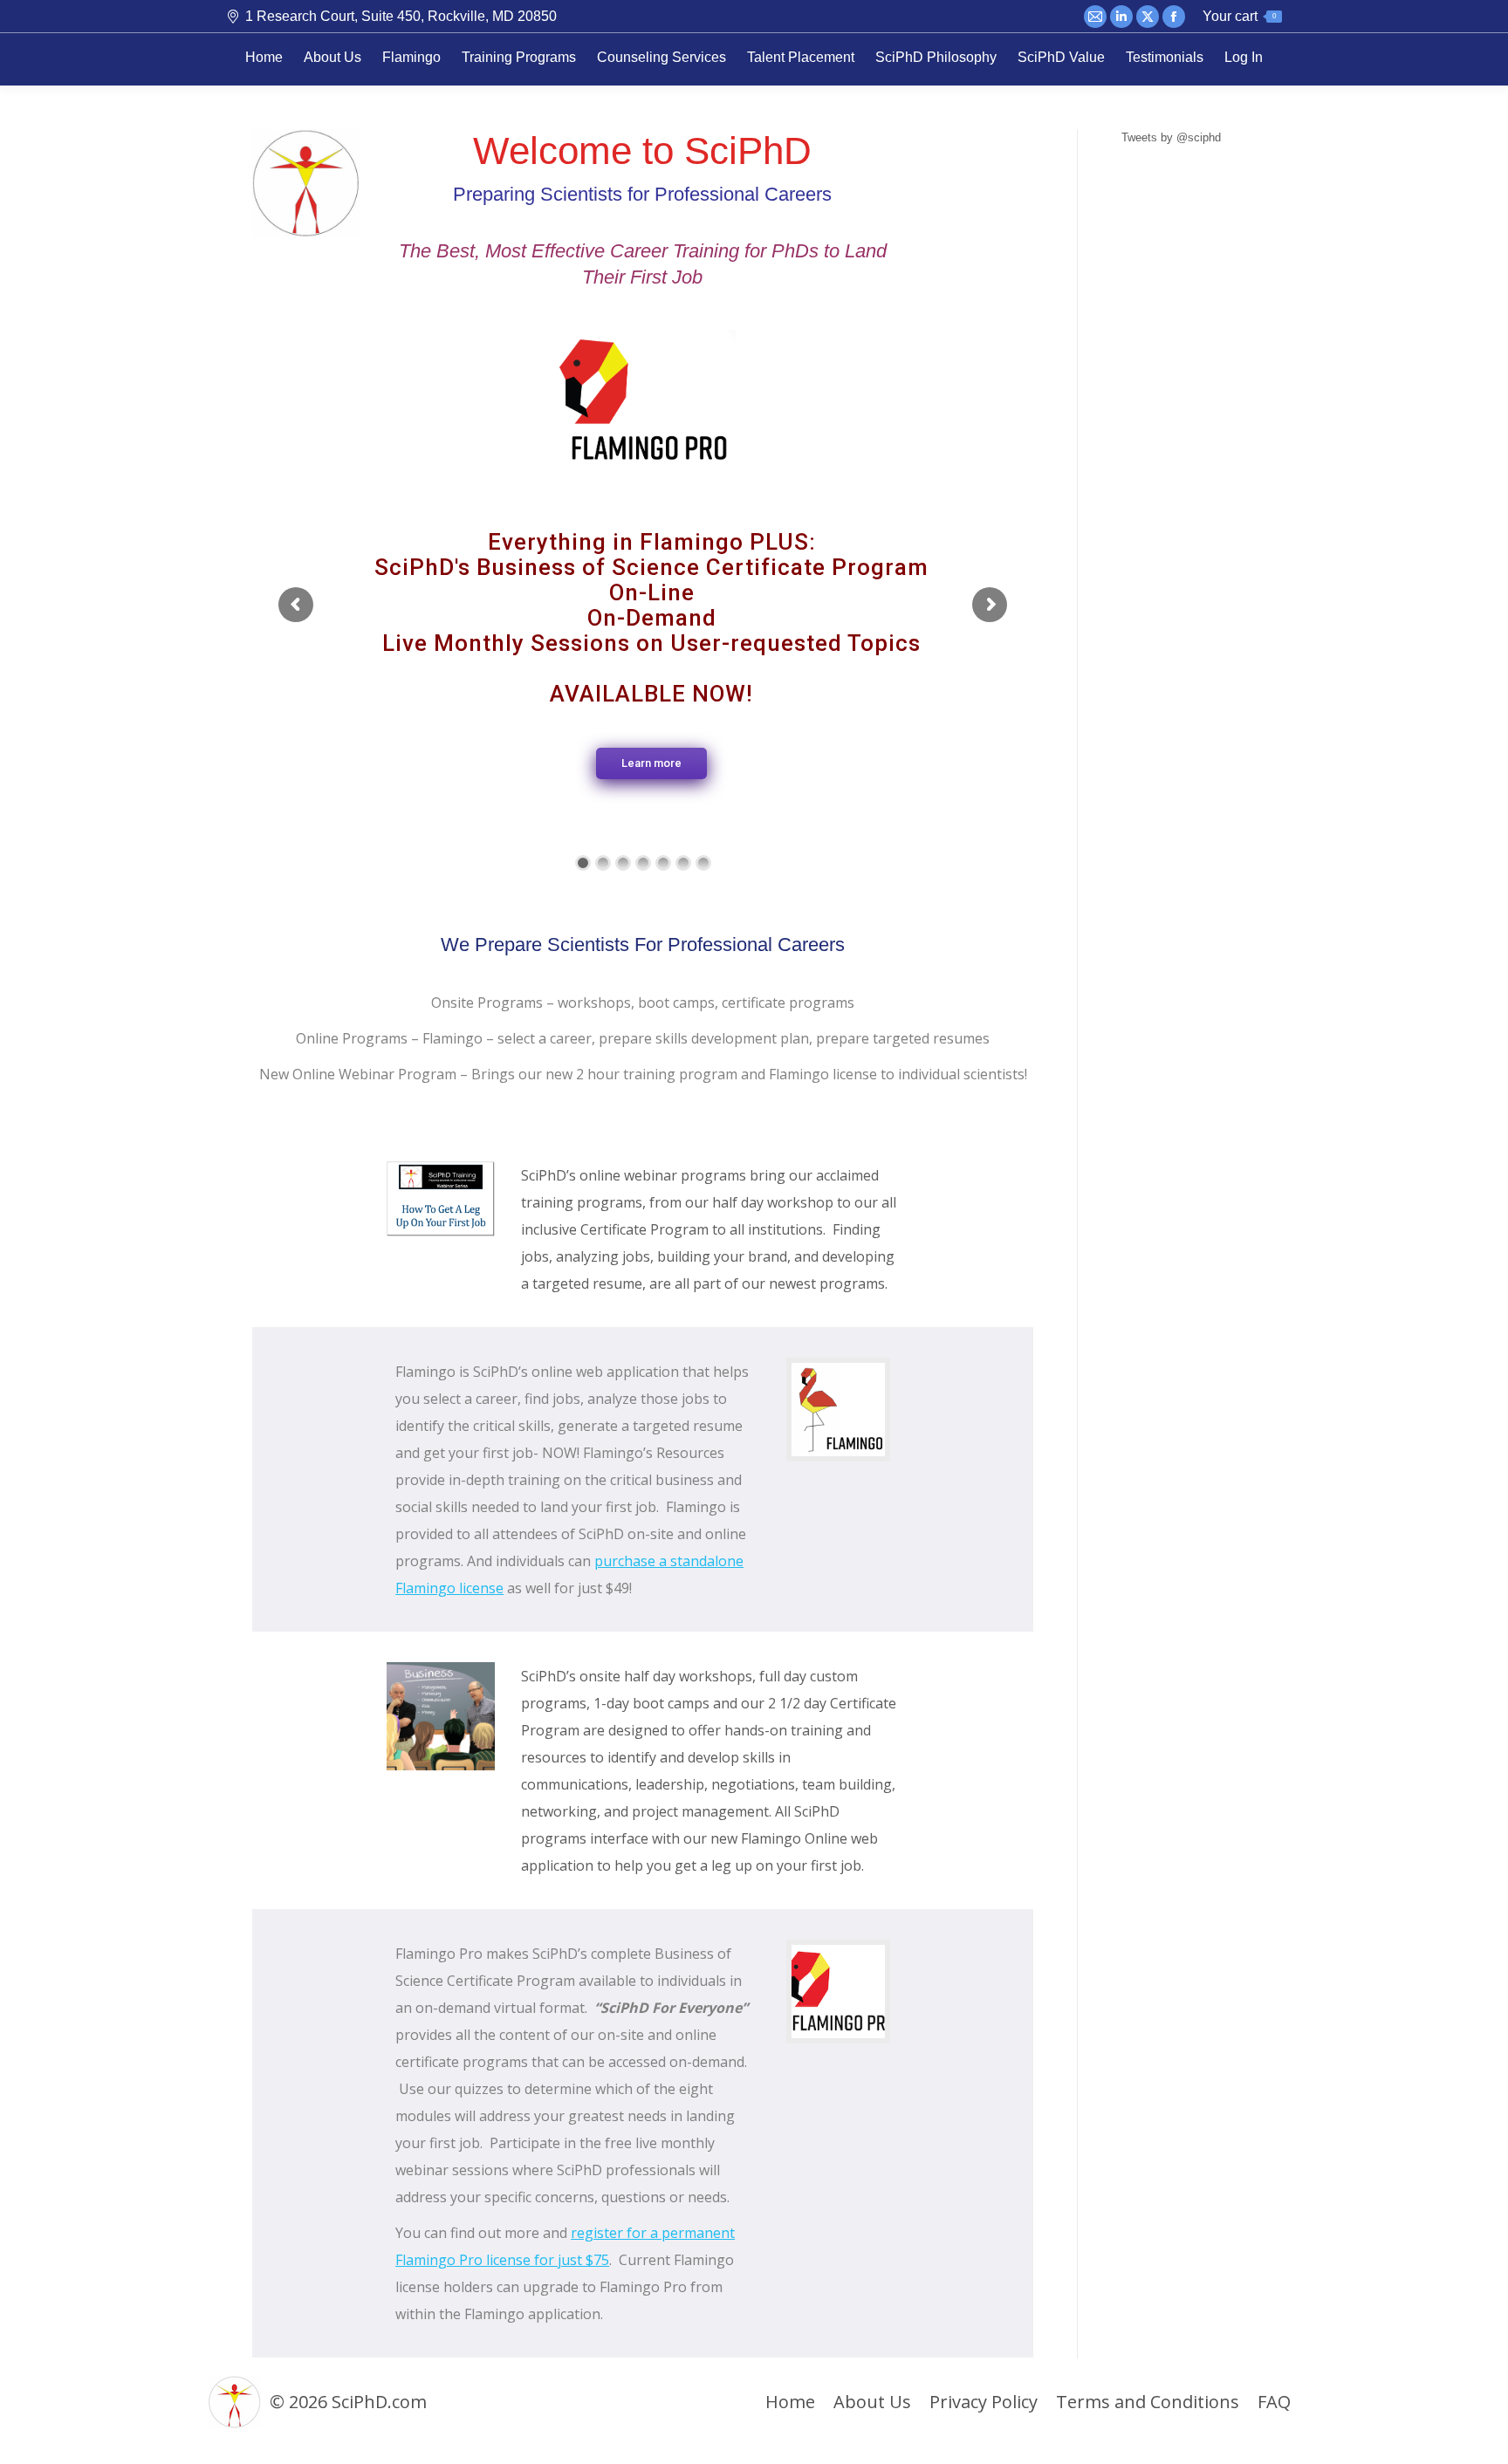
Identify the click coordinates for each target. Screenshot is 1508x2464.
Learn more (651, 763)
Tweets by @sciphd (1171, 137)
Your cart (1239, 16)
